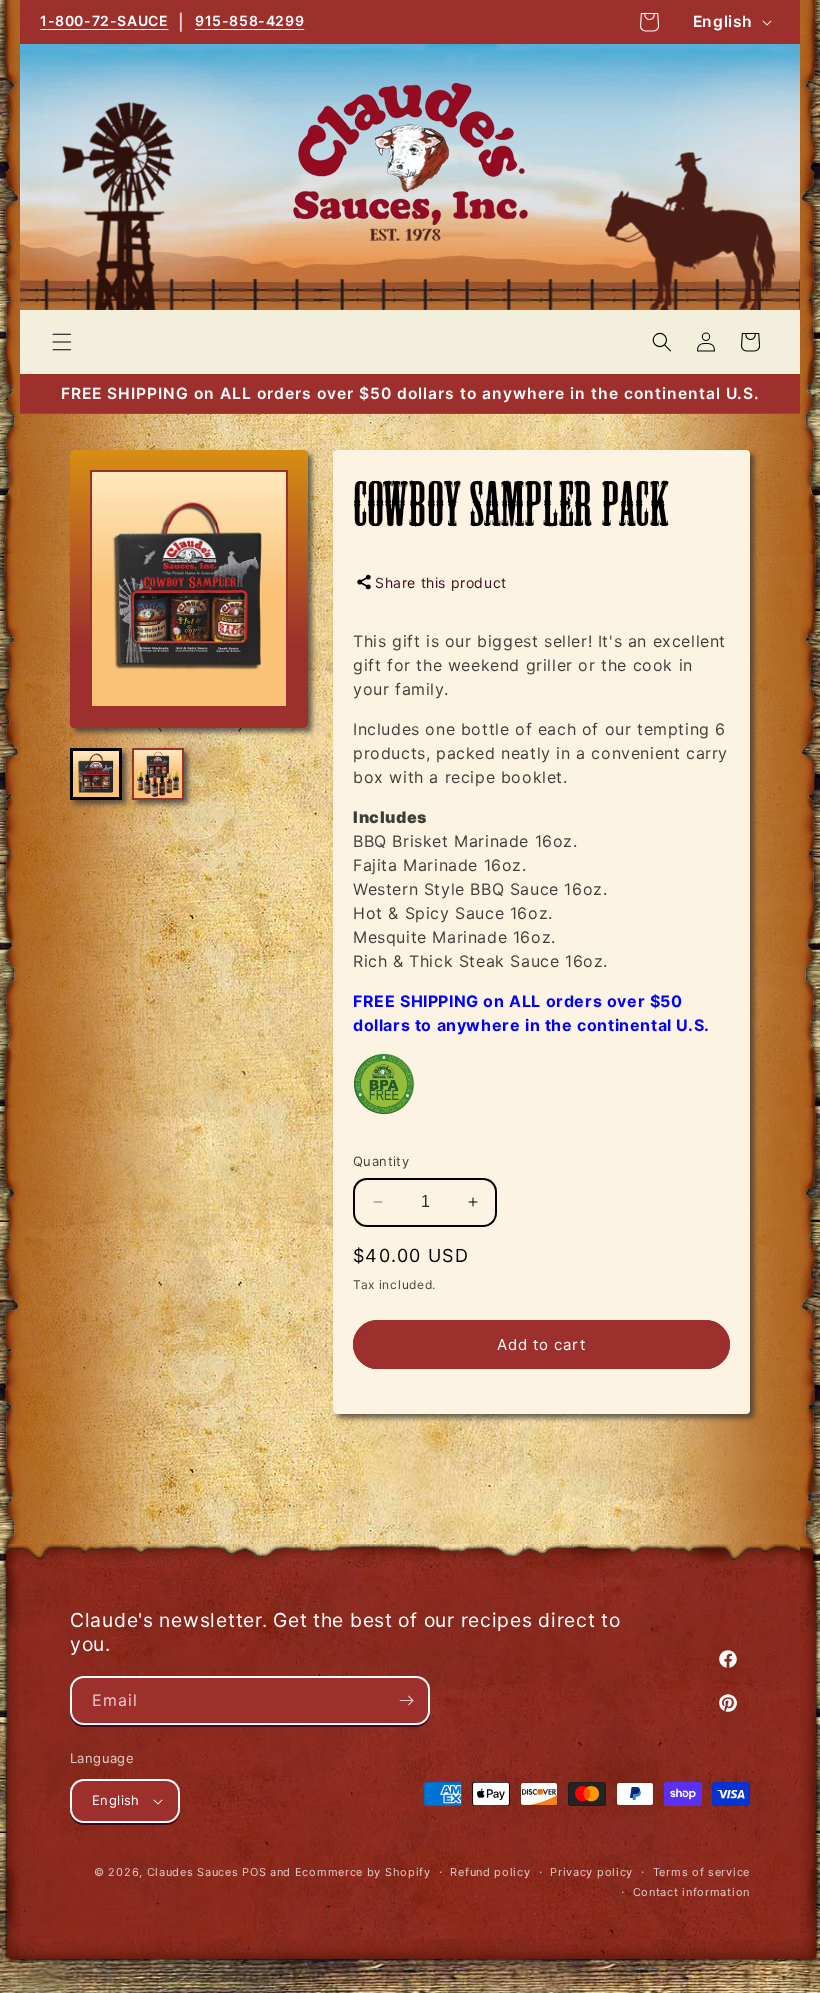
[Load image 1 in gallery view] (96, 774)
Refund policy (490, 1872)
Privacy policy (591, 1872)
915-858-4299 (249, 20)
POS (254, 1872)
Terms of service (701, 1872)
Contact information (691, 1892)
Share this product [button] (441, 582)
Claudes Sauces (193, 1872)
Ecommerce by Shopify (363, 1872)
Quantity (381, 1161)
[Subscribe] (406, 1700)
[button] (62, 342)
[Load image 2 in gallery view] (158, 774)
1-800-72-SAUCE (104, 20)
